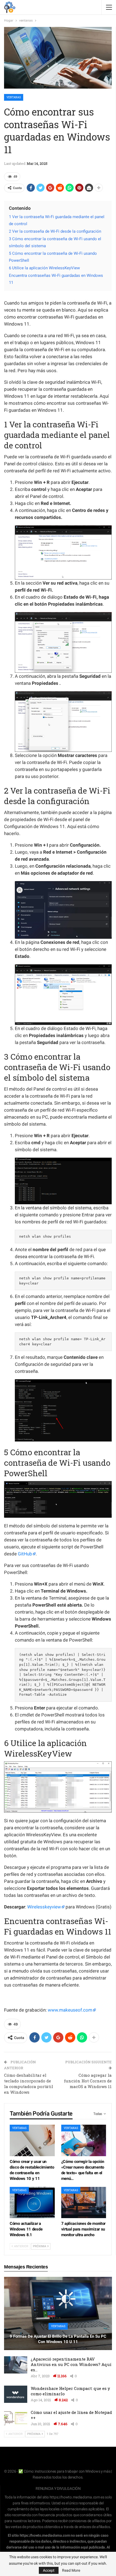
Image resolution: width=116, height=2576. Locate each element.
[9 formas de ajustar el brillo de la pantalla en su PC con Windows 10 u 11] (58, 2313)
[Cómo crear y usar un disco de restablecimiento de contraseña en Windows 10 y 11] (32, 2140)
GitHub (25, 1554)
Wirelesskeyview (44, 1907)
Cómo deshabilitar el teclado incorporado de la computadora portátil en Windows (29, 2084)
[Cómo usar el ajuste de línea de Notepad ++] (16, 2418)
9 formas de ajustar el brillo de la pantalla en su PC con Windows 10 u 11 (58, 2339)
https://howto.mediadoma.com (75, 2497)
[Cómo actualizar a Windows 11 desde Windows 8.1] (32, 2203)
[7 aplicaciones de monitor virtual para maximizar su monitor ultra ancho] (84, 2203)
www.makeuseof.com (70, 2010)
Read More (71, 2570)
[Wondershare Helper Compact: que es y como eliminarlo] (16, 2394)
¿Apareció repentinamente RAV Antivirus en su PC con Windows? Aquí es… (71, 2364)
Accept (49, 2570)
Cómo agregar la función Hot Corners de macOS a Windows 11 (88, 2081)
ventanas (14, 97)
